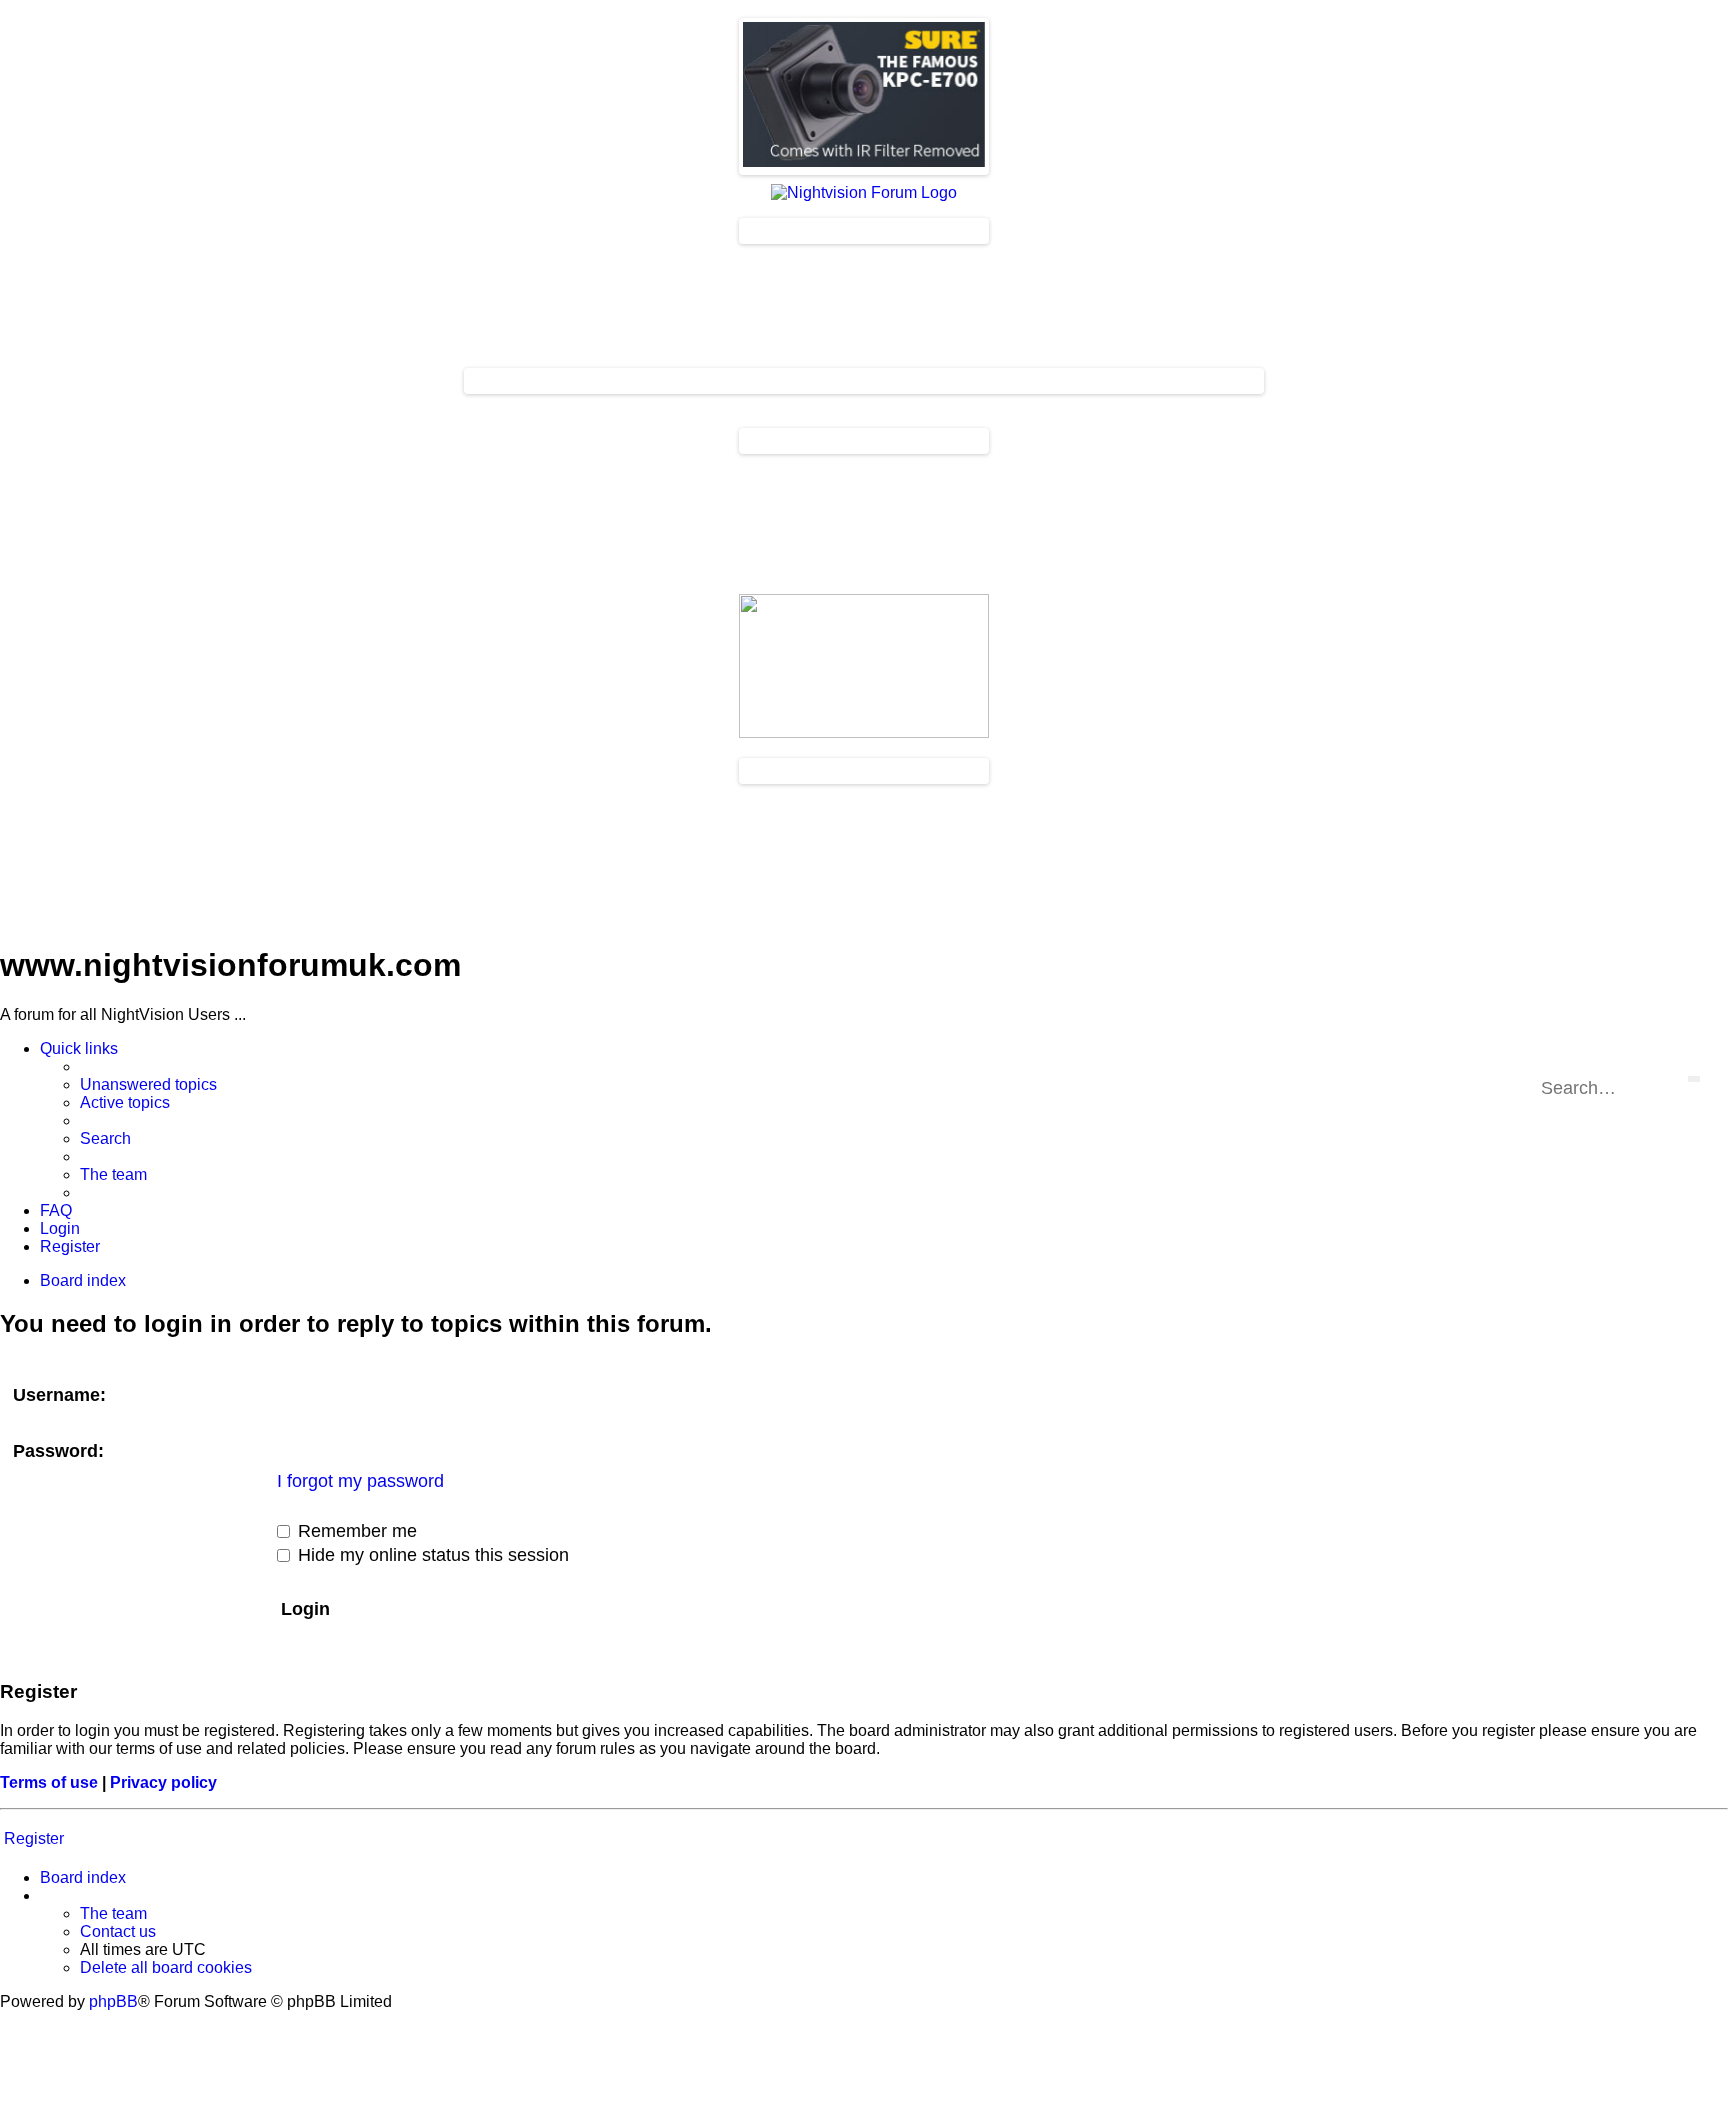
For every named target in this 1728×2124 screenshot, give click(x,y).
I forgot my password (360, 1481)
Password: (58, 1451)
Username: (59, 1395)
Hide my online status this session (431, 1555)
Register (34, 1838)
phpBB (113, 2001)
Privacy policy (163, 1782)
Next (1006, 92)
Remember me (355, 1531)
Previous (722, 92)
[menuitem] (148, 1085)
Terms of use (49, 1782)
